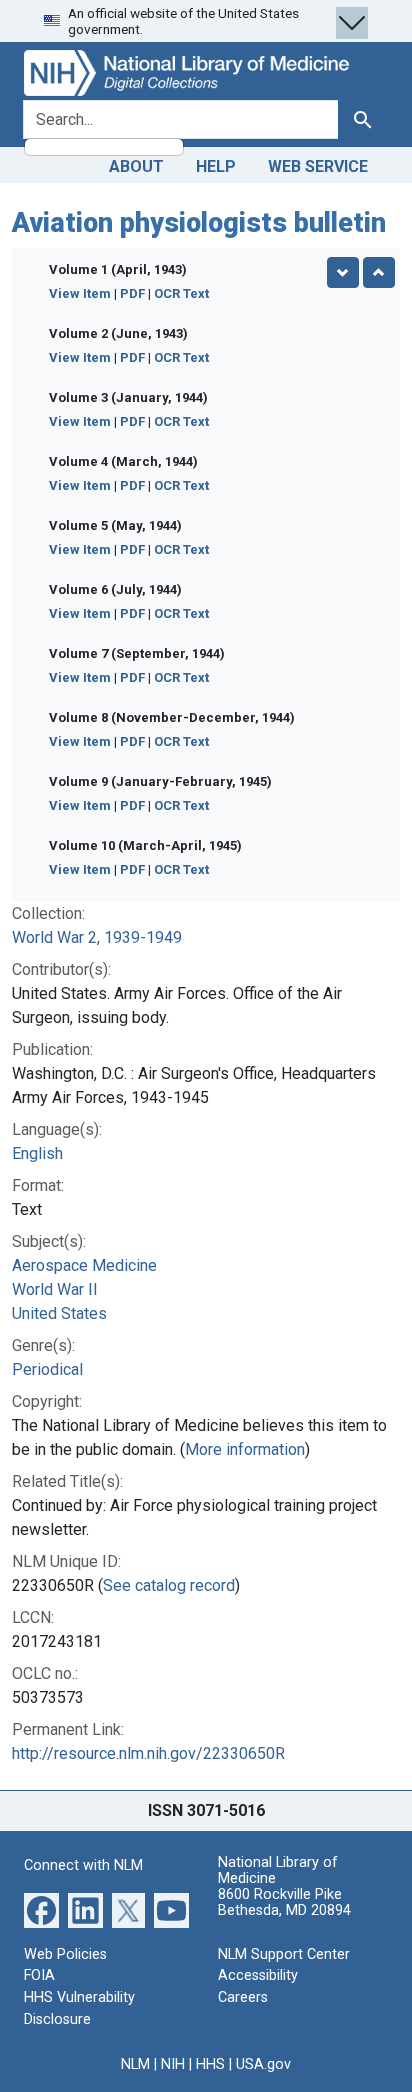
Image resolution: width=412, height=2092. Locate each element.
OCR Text (181, 293)
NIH (173, 2064)
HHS (210, 2064)
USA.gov (263, 2064)
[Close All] (379, 272)
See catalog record (169, 1585)
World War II (55, 1289)
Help (216, 166)
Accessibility (258, 1975)
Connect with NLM (83, 1865)
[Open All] (343, 272)
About (136, 166)
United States (59, 1313)
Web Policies (65, 1954)
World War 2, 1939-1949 (97, 937)
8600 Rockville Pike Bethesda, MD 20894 (284, 1902)
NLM (135, 2064)
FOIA (39, 1975)
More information (245, 1449)
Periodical (47, 1369)
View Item (80, 293)
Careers (243, 1997)
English (37, 1153)
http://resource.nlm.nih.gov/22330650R (148, 1753)
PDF (132, 293)
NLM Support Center (284, 1954)
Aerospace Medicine (84, 1265)
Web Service (318, 166)
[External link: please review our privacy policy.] (41, 1908)
